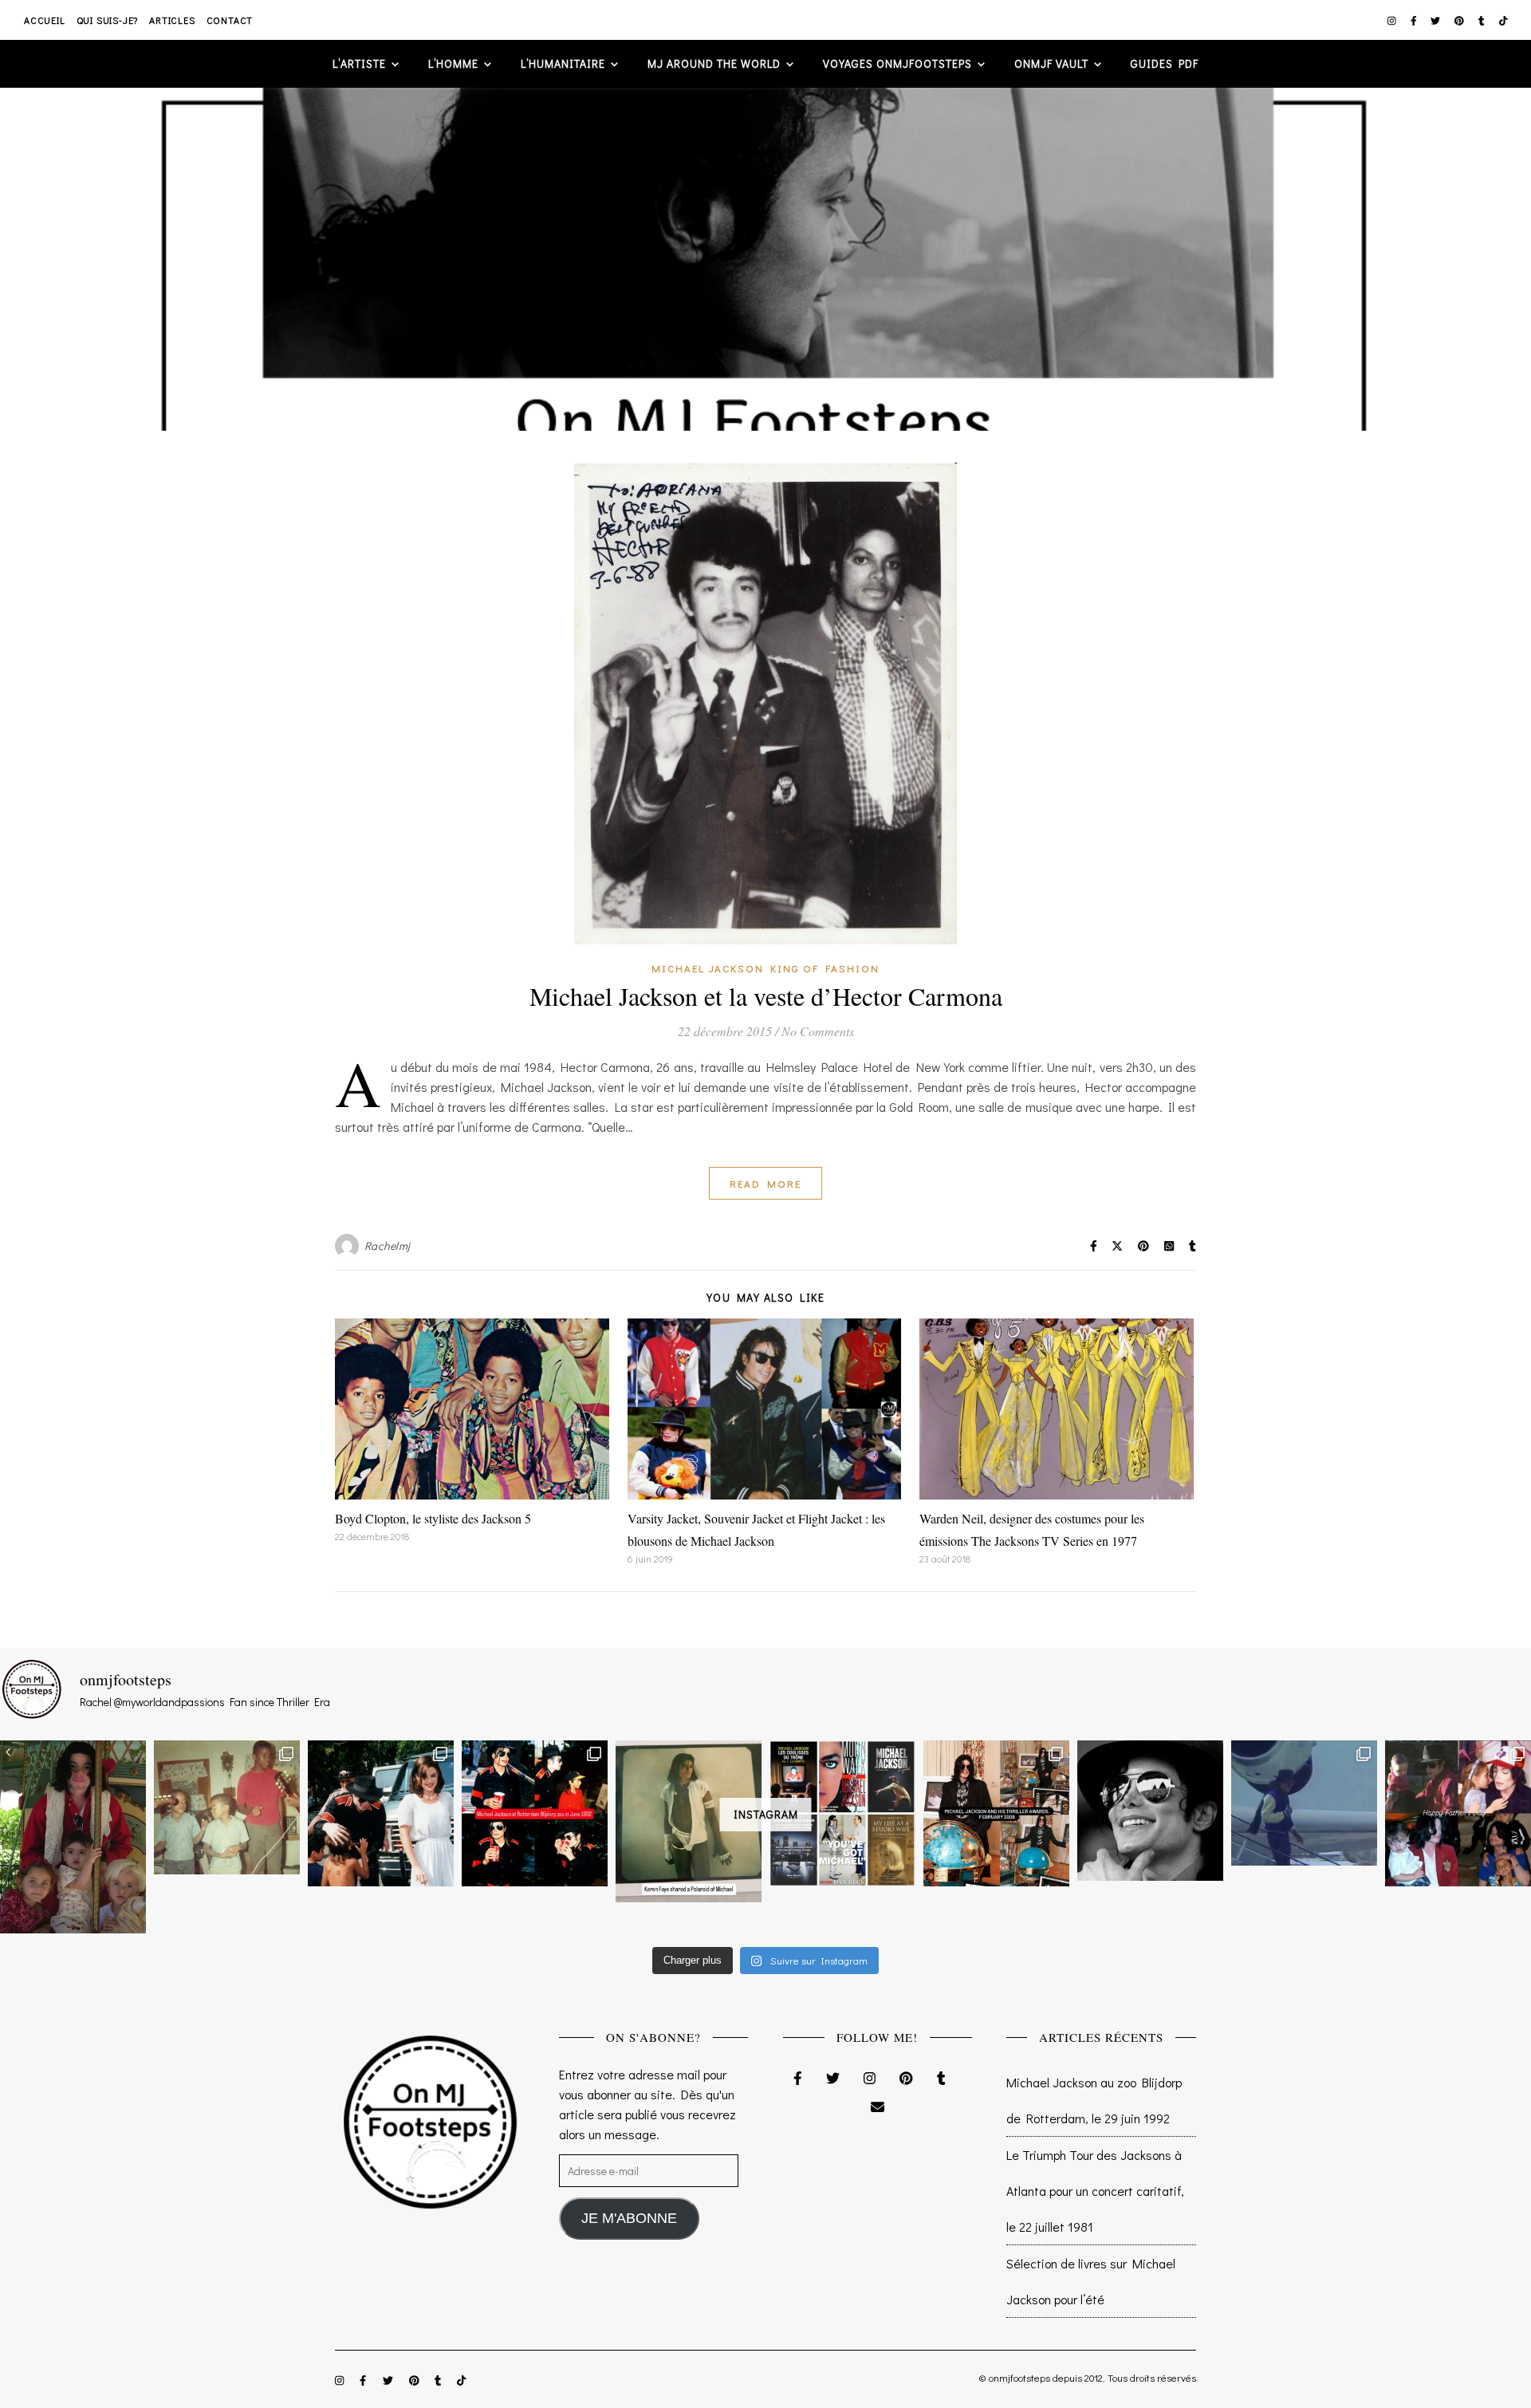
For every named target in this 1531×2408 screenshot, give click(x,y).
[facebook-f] (1415, 20)
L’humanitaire (563, 63)
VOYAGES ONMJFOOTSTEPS (897, 63)
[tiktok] (1503, 20)
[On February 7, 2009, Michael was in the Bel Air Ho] (996, 1813)
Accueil (45, 20)
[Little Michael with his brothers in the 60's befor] (227, 1807)
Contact (230, 20)
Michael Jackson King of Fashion (765, 968)
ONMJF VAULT (1051, 63)
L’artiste (359, 63)
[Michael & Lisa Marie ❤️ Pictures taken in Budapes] (381, 1813)
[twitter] (1437, 20)
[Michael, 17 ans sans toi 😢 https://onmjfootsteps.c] (1150, 1811)
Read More (765, 1183)
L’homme (453, 63)
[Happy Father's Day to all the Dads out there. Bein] (1458, 1813)
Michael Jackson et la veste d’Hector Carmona (766, 996)
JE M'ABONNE (629, 2218)
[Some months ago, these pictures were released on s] (535, 1813)
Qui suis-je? (108, 20)
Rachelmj (388, 1245)
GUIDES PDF (1165, 63)
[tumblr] (1483, 20)
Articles (172, 20)
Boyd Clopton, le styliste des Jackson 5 (433, 1518)
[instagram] (1393, 20)
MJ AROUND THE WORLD (714, 63)
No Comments (818, 1031)
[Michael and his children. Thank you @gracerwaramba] (73, 1837)
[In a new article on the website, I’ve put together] (842, 1813)
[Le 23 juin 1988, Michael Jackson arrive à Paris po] (1304, 1803)
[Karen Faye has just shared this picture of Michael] (689, 1821)
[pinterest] (1460, 20)
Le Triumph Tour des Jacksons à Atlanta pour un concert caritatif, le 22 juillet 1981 (1095, 2191)
